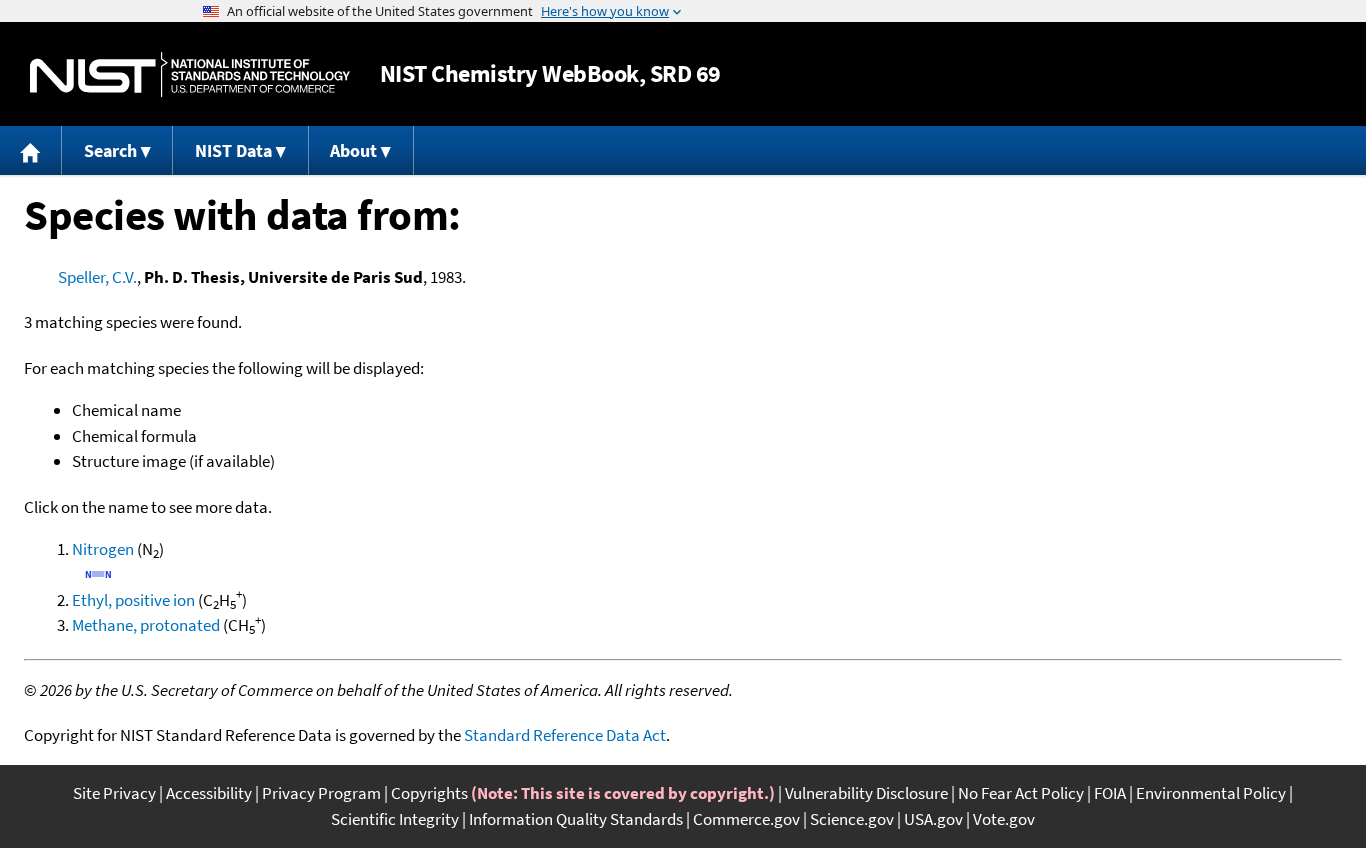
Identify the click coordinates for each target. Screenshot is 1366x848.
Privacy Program (321, 793)
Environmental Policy (1211, 793)
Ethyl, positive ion (133, 600)
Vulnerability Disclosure (866, 793)
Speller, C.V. (97, 277)
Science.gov (852, 819)
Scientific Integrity (395, 819)
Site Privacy (114, 793)
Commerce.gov (746, 819)
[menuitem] (31, 150)
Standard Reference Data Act (565, 735)
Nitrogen (103, 549)
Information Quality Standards (576, 819)
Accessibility (209, 793)
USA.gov (933, 819)
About (353, 150)
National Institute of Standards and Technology (190, 74)
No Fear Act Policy (1021, 793)
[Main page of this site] (31, 150)
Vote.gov (1004, 819)
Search (110, 150)
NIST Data (233, 150)
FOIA (1110, 793)
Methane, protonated (146, 625)
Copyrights (429, 793)
